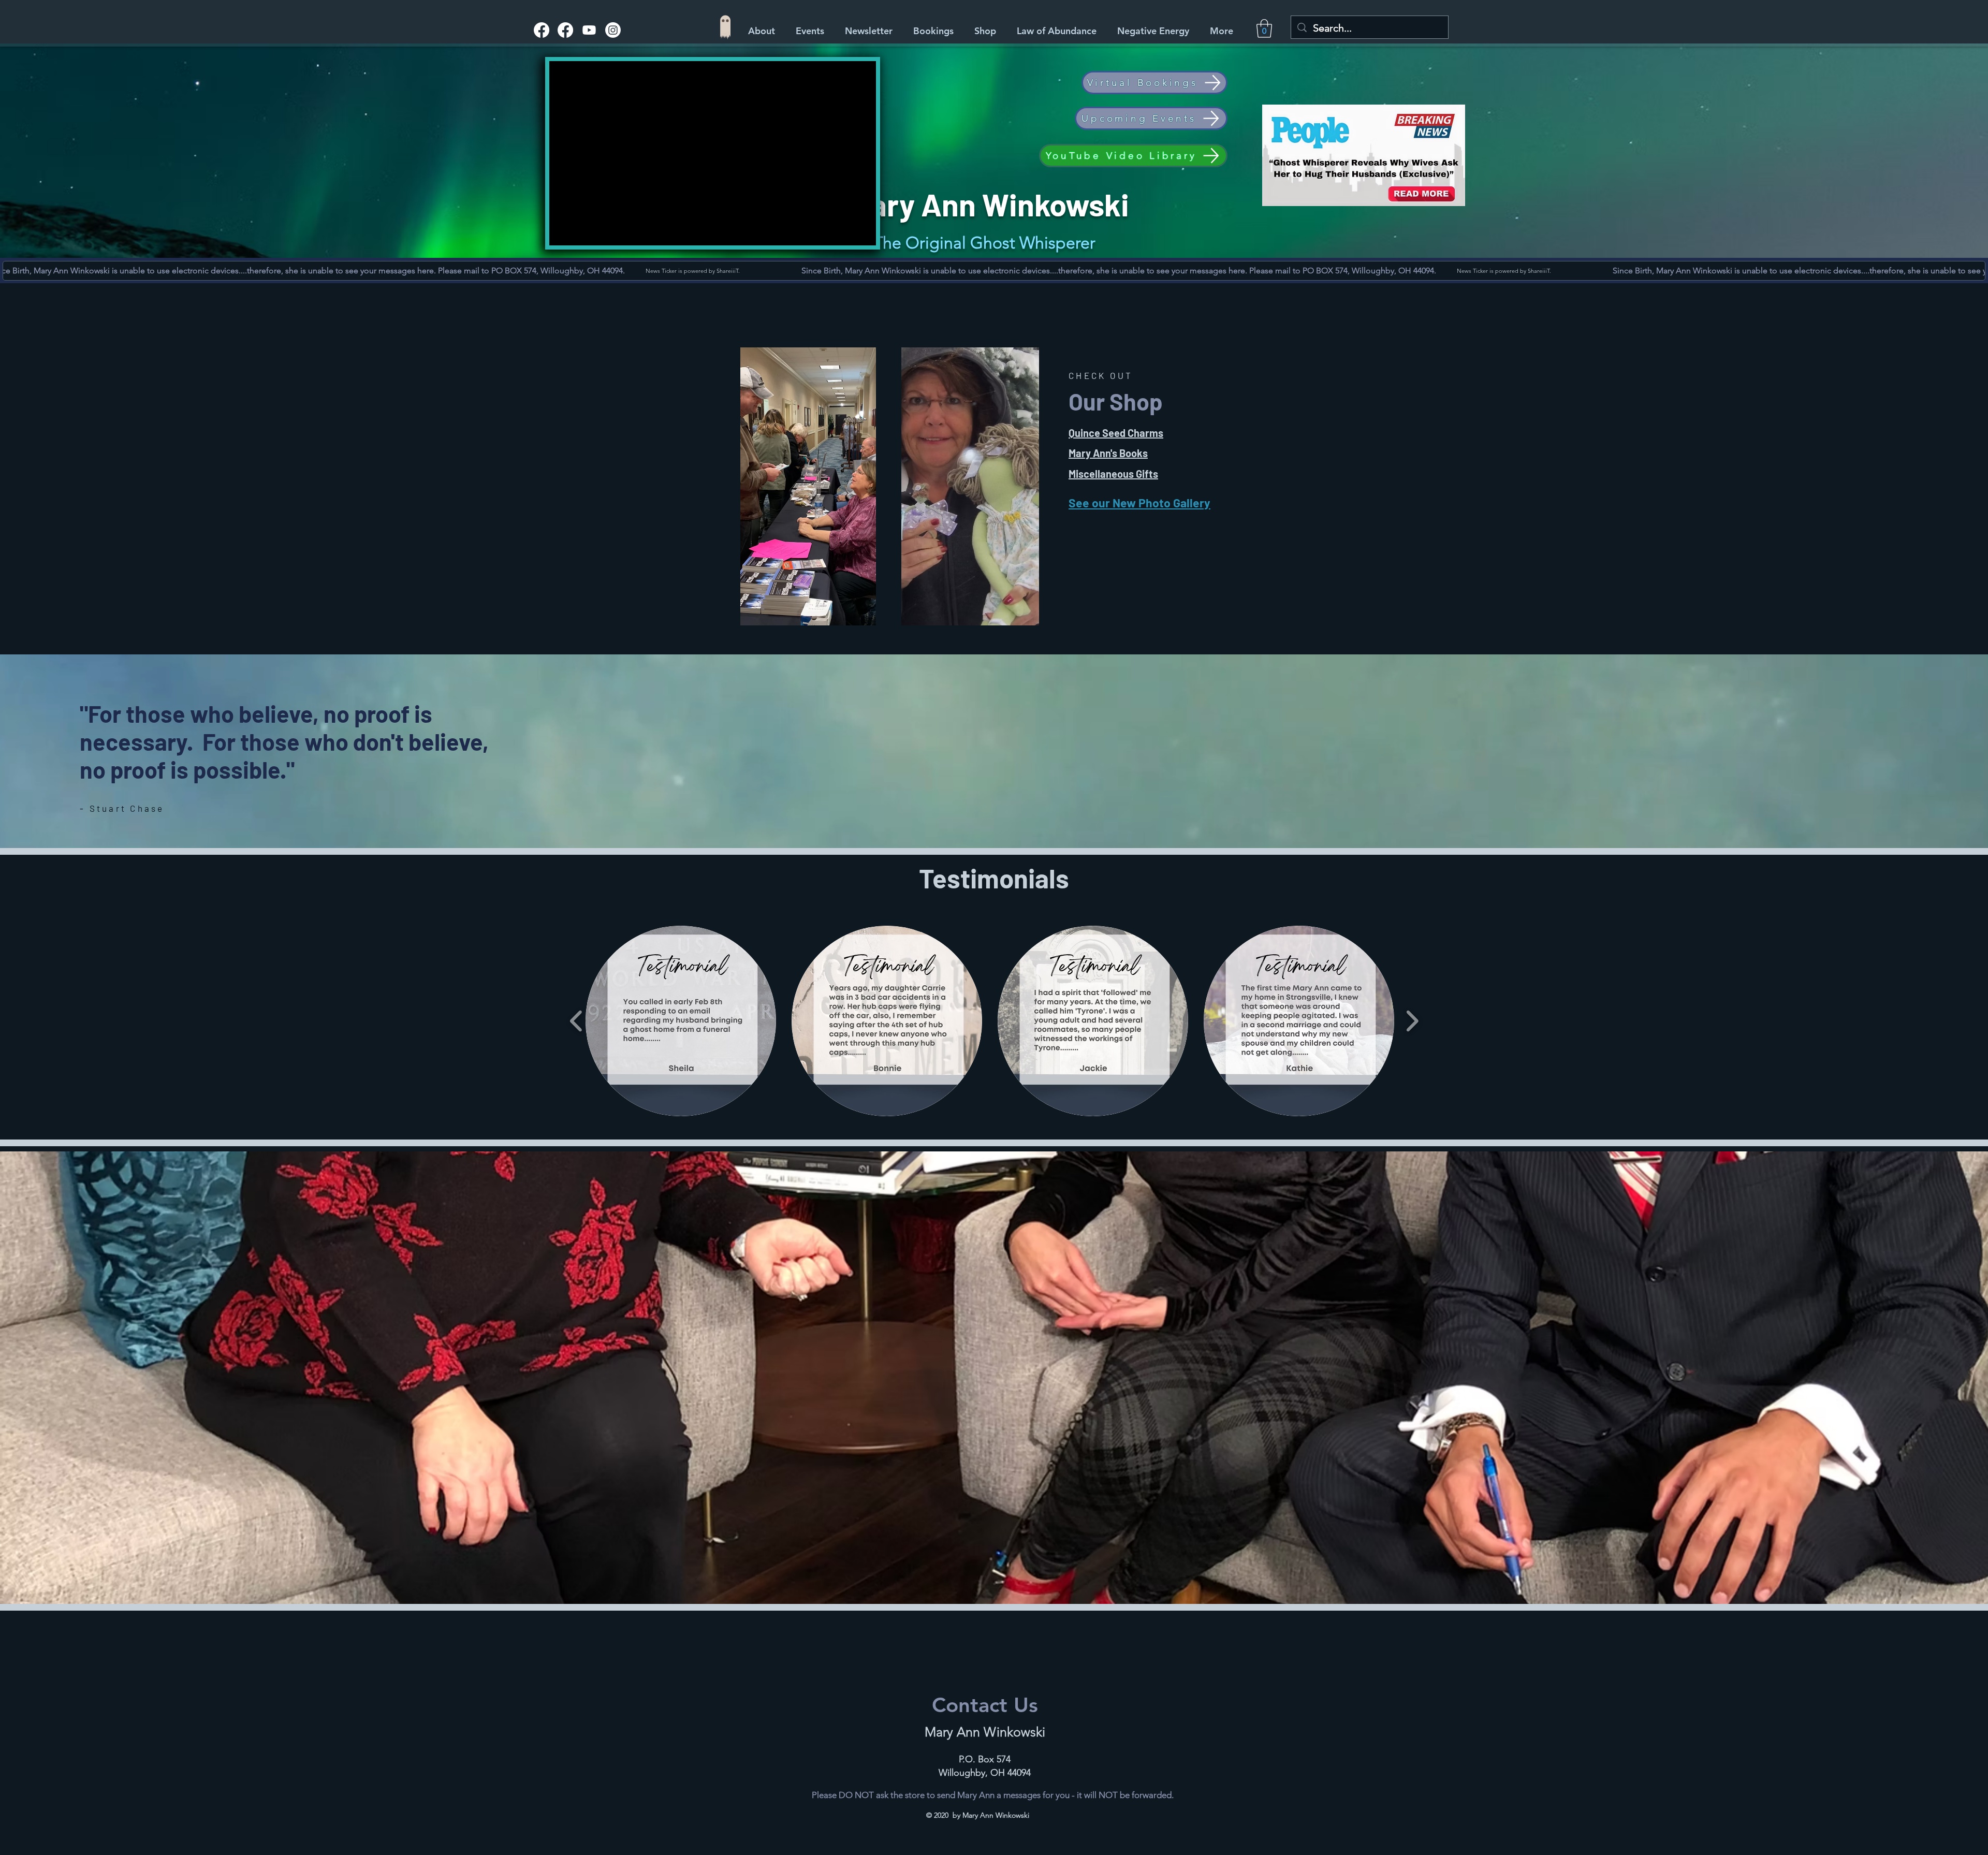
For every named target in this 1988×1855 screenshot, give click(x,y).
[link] (1264, 28)
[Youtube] (589, 30)
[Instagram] (613, 30)
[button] (988, 31)
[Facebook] (542, 30)
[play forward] (1412, 1021)
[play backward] (576, 1021)
